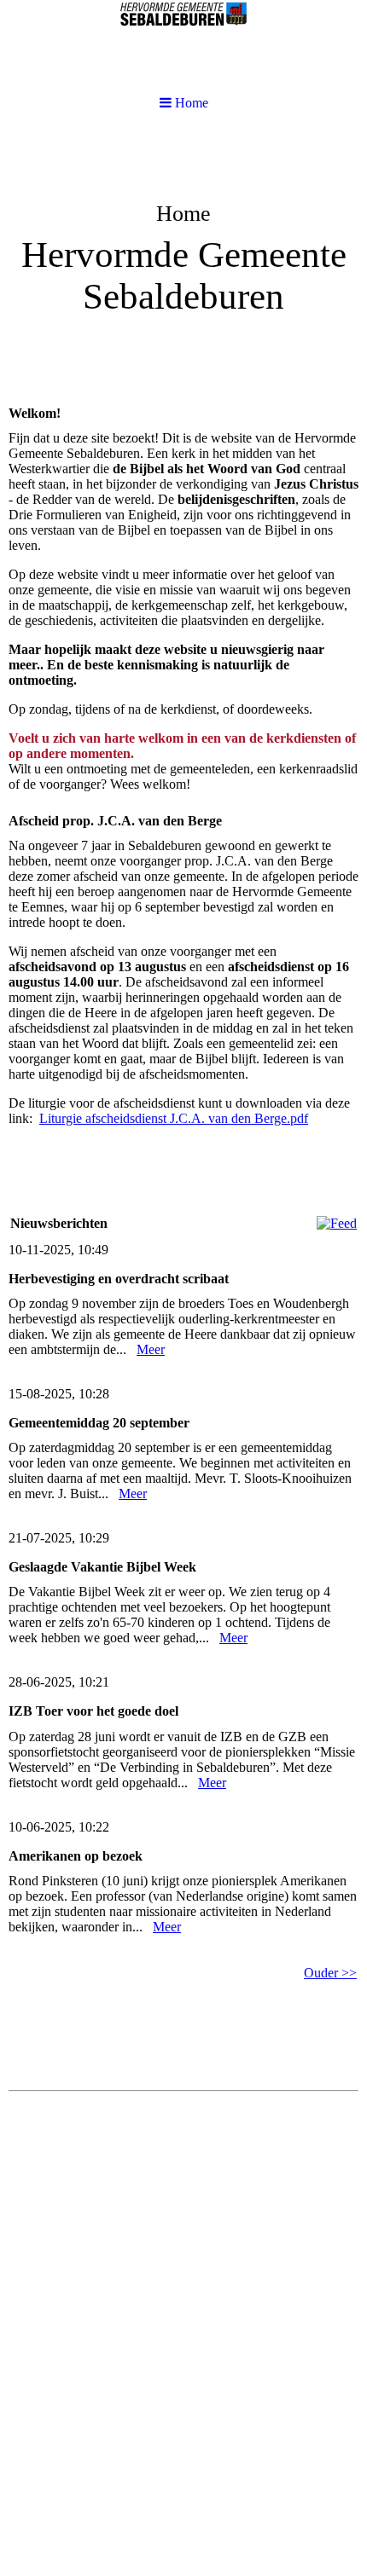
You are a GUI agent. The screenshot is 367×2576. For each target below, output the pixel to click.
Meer (151, 1349)
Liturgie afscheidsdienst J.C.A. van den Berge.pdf (174, 1118)
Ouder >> (330, 1973)
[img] (183, 261)
